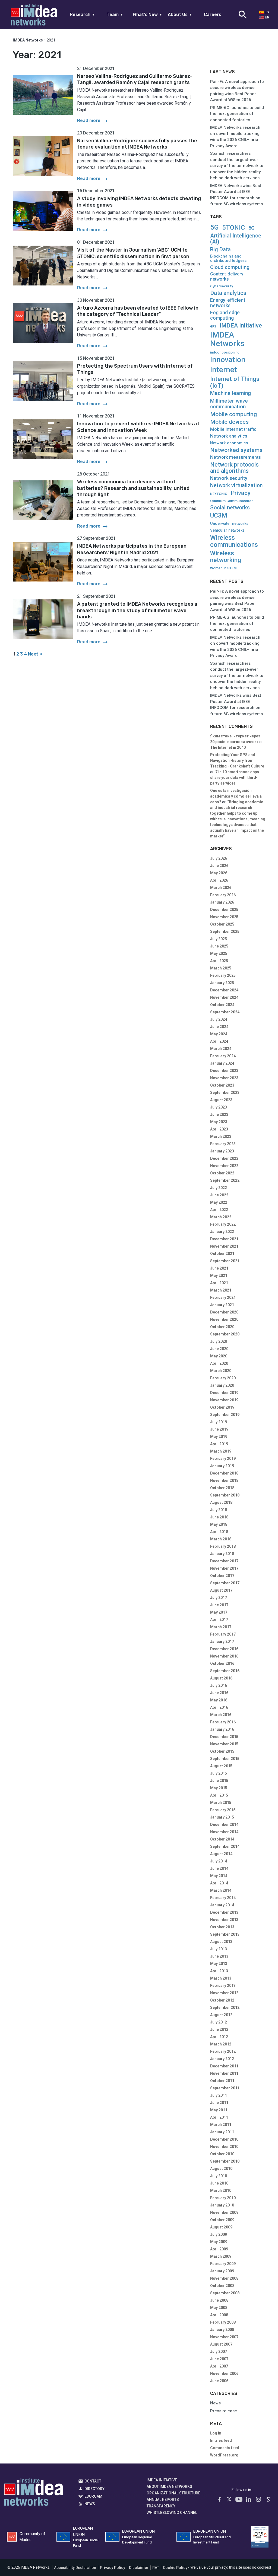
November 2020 (224, 1319)
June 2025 (219, 946)
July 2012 (219, 2022)
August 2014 (221, 1854)
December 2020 (224, 1312)
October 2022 (222, 1173)
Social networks (230, 508)
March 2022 (221, 1217)
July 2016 (219, 1685)
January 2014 (222, 1905)
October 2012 (222, 2000)
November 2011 (224, 2073)
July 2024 (219, 1019)
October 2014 (222, 1839)
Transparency (161, 2506)
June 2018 (219, 1517)
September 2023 (225, 1093)
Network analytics (229, 436)
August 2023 (221, 1100)
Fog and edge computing (225, 315)
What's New (148, 15)
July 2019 (219, 1422)
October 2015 (222, 1751)
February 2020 (223, 1378)
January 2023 (222, 1151)
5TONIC (234, 228)
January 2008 (222, 2330)
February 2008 (223, 2322)
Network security (229, 478)
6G (251, 228)
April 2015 (219, 1795)
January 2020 (222, 1385)
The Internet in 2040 (228, 747)
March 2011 (221, 2125)
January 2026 (222, 902)
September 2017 (225, 1583)
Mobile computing (233, 414)
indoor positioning (225, 352)
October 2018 (222, 1488)
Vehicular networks (227, 530)
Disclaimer (139, 2568)
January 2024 (222, 1063)
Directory (94, 2489)
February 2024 (223, 1056)
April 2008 (219, 2315)
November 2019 (224, 1400)
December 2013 (224, 1912)
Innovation (228, 360)
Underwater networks (229, 524)
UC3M (219, 516)
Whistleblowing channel (172, 2513)
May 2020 (219, 1356)
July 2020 (219, 1341)
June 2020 (219, 1349)
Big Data (220, 249)
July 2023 (219, 1107)
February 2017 (223, 1634)
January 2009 (222, 2271)
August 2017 (221, 1590)
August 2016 (221, 1678)
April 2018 (219, 1532)
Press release (224, 2411)
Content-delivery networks (227, 277)
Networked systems (236, 450)
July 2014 (219, 1861)
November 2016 (224, 1656)
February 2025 (223, 975)
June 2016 (219, 1693)
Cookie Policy (175, 2568)
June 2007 (219, 2359)
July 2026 (219, 858)
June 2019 (219, 1429)
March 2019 (221, 1451)
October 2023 (222, 1085)
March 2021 (221, 1290)
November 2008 (224, 2278)
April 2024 (219, 1041)
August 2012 (221, 2015)
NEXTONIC (219, 494)
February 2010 (223, 2198)
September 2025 (225, 932)
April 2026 (219, 880)
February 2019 (223, 1459)
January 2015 (222, 1817)
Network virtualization (236, 485)
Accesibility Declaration (75, 2568)
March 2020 (221, 1371)
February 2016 (223, 1722)
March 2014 (221, 1890)
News (215, 2403)
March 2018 (221, 1539)
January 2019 (222, 1466)
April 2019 (219, 1444)
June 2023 (219, 1114)
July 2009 (219, 2234)
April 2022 (219, 1210)
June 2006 (219, 2381)
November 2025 (224, 917)
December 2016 (224, 1649)
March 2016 (221, 1715)
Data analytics (228, 293)
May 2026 (219, 873)
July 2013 (219, 1949)
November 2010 (224, 2147)
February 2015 (223, 1810)
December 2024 (224, 990)
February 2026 (223, 895)
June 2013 (219, 1956)
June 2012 (219, 2029)
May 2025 (219, 953)
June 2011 (219, 2103)
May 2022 (219, 1202)
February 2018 (223, 1546)
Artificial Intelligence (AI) (236, 239)
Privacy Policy (113, 2568)
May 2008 (219, 2308)
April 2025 (219, 961)
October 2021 (222, 1254)
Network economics (229, 443)
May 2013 (219, 1964)
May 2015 (219, 1788)
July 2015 (219, 1773)
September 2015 (225, 1759)
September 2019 (225, 1415)
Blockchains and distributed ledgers (228, 258)
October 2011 (222, 2081)
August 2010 (221, 2169)
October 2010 (222, 2154)
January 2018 (222, 1554)
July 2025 (219, 939)
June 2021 (219, 1268)
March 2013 (221, 1978)
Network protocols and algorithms (234, 468)
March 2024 (221, 1049)
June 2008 (219, 2300)
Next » (35, 654)
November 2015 (224, 1744)
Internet (224, 370)
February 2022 (223, 1224)
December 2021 (224, 1239)
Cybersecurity (222, 286)
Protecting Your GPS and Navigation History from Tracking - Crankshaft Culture (237, 760)
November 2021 (224, 1246)
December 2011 (224, 2066)
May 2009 (219, 2242)
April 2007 (219, 2366)
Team (115, 15)
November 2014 (224, 1832)
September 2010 (225, 2161)
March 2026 (221, 888)
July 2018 (219, 1510)
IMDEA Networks (227, 339)
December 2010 (224, 2139)
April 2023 (219, 1129)
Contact (93, 2481)
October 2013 (222, 1927)
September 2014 (225, 1846)
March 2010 (221, 2190)
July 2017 (219, 1598)
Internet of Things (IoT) (235, 382)
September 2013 (225, 1934)
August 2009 (221, 2227)
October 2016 (222, 1663)
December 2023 (224, 1071)
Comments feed (225, 2448)
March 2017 (221, 1627)
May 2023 (219, 1122)
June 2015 (219, 1781)
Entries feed (221, 2440)
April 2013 (219, 1971)
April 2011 (219, 2117)
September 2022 (225, 1180)
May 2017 (219, 1612)
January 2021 (222, 1305)
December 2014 (224, 1825)
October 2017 (222, 1576)
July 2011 (219, 2095)
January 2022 (222, 1232)
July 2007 (219, 2352)
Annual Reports (163, 2500)
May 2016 (219, 1700)
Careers (213, 15)
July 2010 (219, 2176)
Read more (93, 121)
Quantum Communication (232, 501)
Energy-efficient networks (228, 303)
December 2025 (224, 910)
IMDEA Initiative (241, 326)
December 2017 (224, 1561)
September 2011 (225, 2088)
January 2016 (222, 1729)
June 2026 (219, 866)
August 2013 (221, 1942)
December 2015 (224, 1737)
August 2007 (221, 2344)
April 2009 (219, 2249)
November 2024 (224, 997)
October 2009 (222, 2220)
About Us (180, 15)
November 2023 (224, 1078)
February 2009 (223, 2264)
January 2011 (222, 2132)
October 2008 (222, 2286)
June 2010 (219, 2183)
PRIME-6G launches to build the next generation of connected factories (237, 114)
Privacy (241, 493)
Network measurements (236, 457)
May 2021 (219, 1276)
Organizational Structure (173, 2493)
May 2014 (219, 1876)
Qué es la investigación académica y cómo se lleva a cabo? (236, 796)
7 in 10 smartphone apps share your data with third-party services (235, 778)
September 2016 (225, 1671)
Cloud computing (230, 267)
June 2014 (219, 1868)
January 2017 (222, 1642)
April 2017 (219, 1620)
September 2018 (225, 1495)
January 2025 (222, 983)
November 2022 (224, 1166)
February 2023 (223, 1144)
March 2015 (221, 1803)
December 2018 (224, 1473)
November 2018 (224, 1480)
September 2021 (225, 1261)
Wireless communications (234, 541)
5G (214, 227)
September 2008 (225, 2293)
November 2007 (224, 2337)
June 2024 (219, 1027)
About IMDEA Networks (169, 2487)
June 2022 (219, 1195)
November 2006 (224, 2373)
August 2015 (221, 1766)
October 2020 (222, 1327)
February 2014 (223, 1898)
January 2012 (222, 2059)
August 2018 (221, 1502)
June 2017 (219, 1605)
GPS (213, 327)
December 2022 (224, 1158)
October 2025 (222, 924)
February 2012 (223, 2051)
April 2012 (219, 2037)
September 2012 (225, 2008)
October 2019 (222, 1407)
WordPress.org (224, 2455)
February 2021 (223, 1297)
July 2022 (219, 1188)
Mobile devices (229, 422)
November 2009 (224, 2212)
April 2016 (219, 1707)
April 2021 (219, 1283)
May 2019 (219, 1437)
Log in (216, 2433)
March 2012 (221, 2044)
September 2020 (225, 1334)
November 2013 (224, 1920)
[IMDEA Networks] (34, 15)
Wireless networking (226, 557)
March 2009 (221, 2256)
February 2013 (223, 1986)
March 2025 (221, 968)
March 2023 (221, 1136)
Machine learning (230, 393)
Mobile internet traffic (233, 429)
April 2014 (219, 1883)
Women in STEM (223, 568)
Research (82, 15)
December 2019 (224, 1393)
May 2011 (219, 2110)
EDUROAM (93, 2496)
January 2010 (222, 2205)
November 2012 (224, 1993)
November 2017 (224, 1568)
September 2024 (225, 1012)
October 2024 (222, 1005)
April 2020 (219, 1363)
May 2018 (219, 1524)
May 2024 (219, 1034)
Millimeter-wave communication (229, 404)
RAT (156, 2568)
